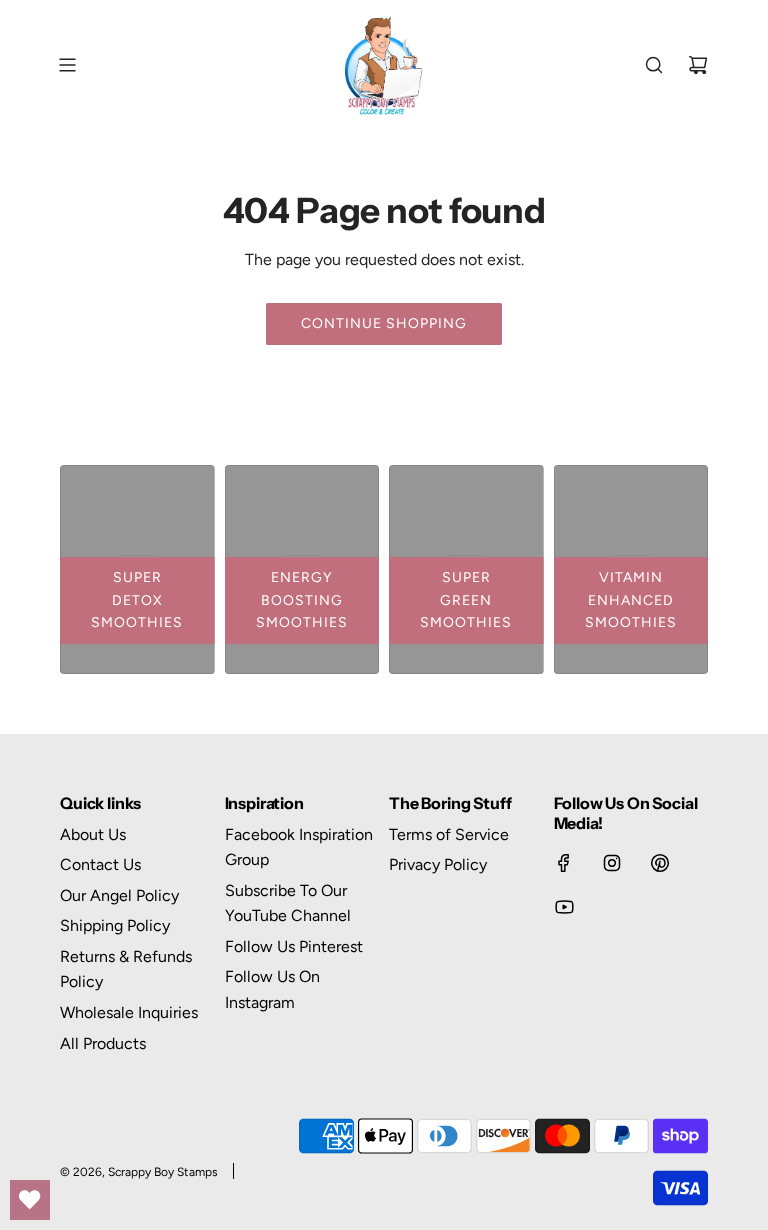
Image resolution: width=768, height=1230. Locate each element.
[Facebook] (564, 863)
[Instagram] (612, 863)
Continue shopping (384, 323)
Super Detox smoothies (137, 600)
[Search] (654, 65)
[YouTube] (564, 907)
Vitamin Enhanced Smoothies (631, 600)
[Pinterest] (660, 863)
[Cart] (698, 65)
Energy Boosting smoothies (302, 600)
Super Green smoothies (466, 600)
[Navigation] (67, 65)
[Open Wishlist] (30, 1200)
